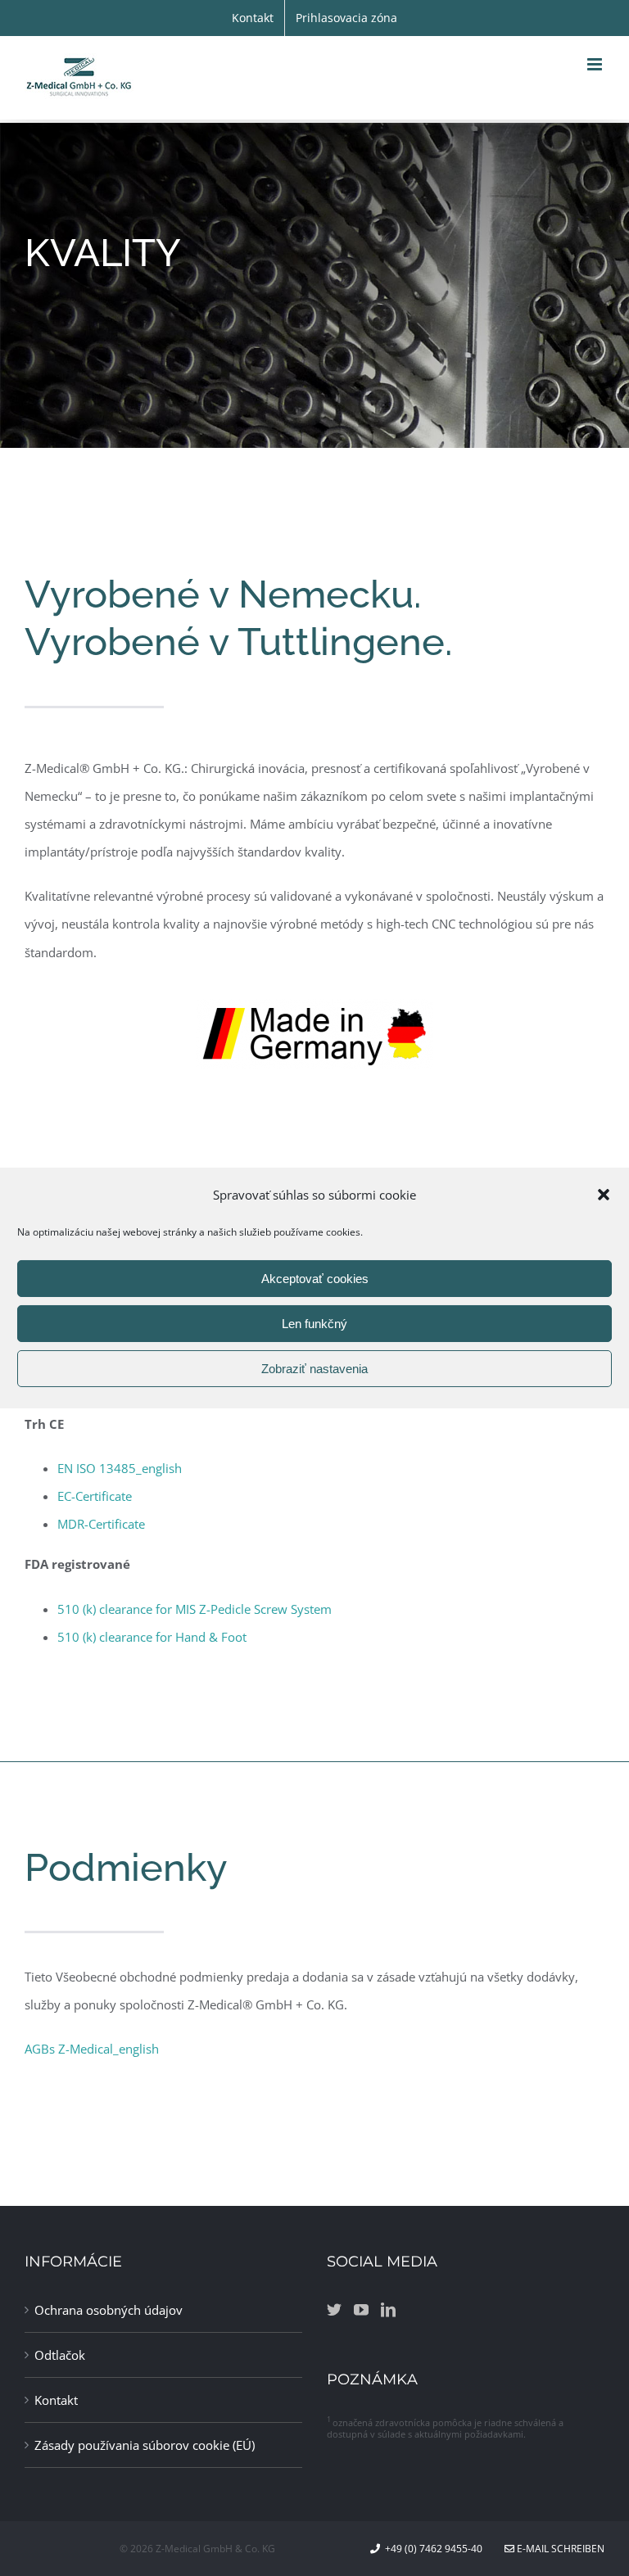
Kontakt (56, 2400)
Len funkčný (314, 1324)
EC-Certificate (95, 1496)
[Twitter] (334, 2309)
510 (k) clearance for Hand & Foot (152, 1637)
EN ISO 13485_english (120, 1468)
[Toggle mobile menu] (596, 64)
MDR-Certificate (101, 1524)
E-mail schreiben (559, 2549)
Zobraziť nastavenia (314, 1369)
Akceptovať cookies (315, 1279)
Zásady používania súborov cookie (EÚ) (145, 2445)
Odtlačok (60, 2355)
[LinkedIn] (388, 2309)
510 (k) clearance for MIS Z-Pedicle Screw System (195, 1609)
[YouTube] (361, 2309)
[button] (604, 1195)
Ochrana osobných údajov (109, 2310)
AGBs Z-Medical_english (92, 2049)
